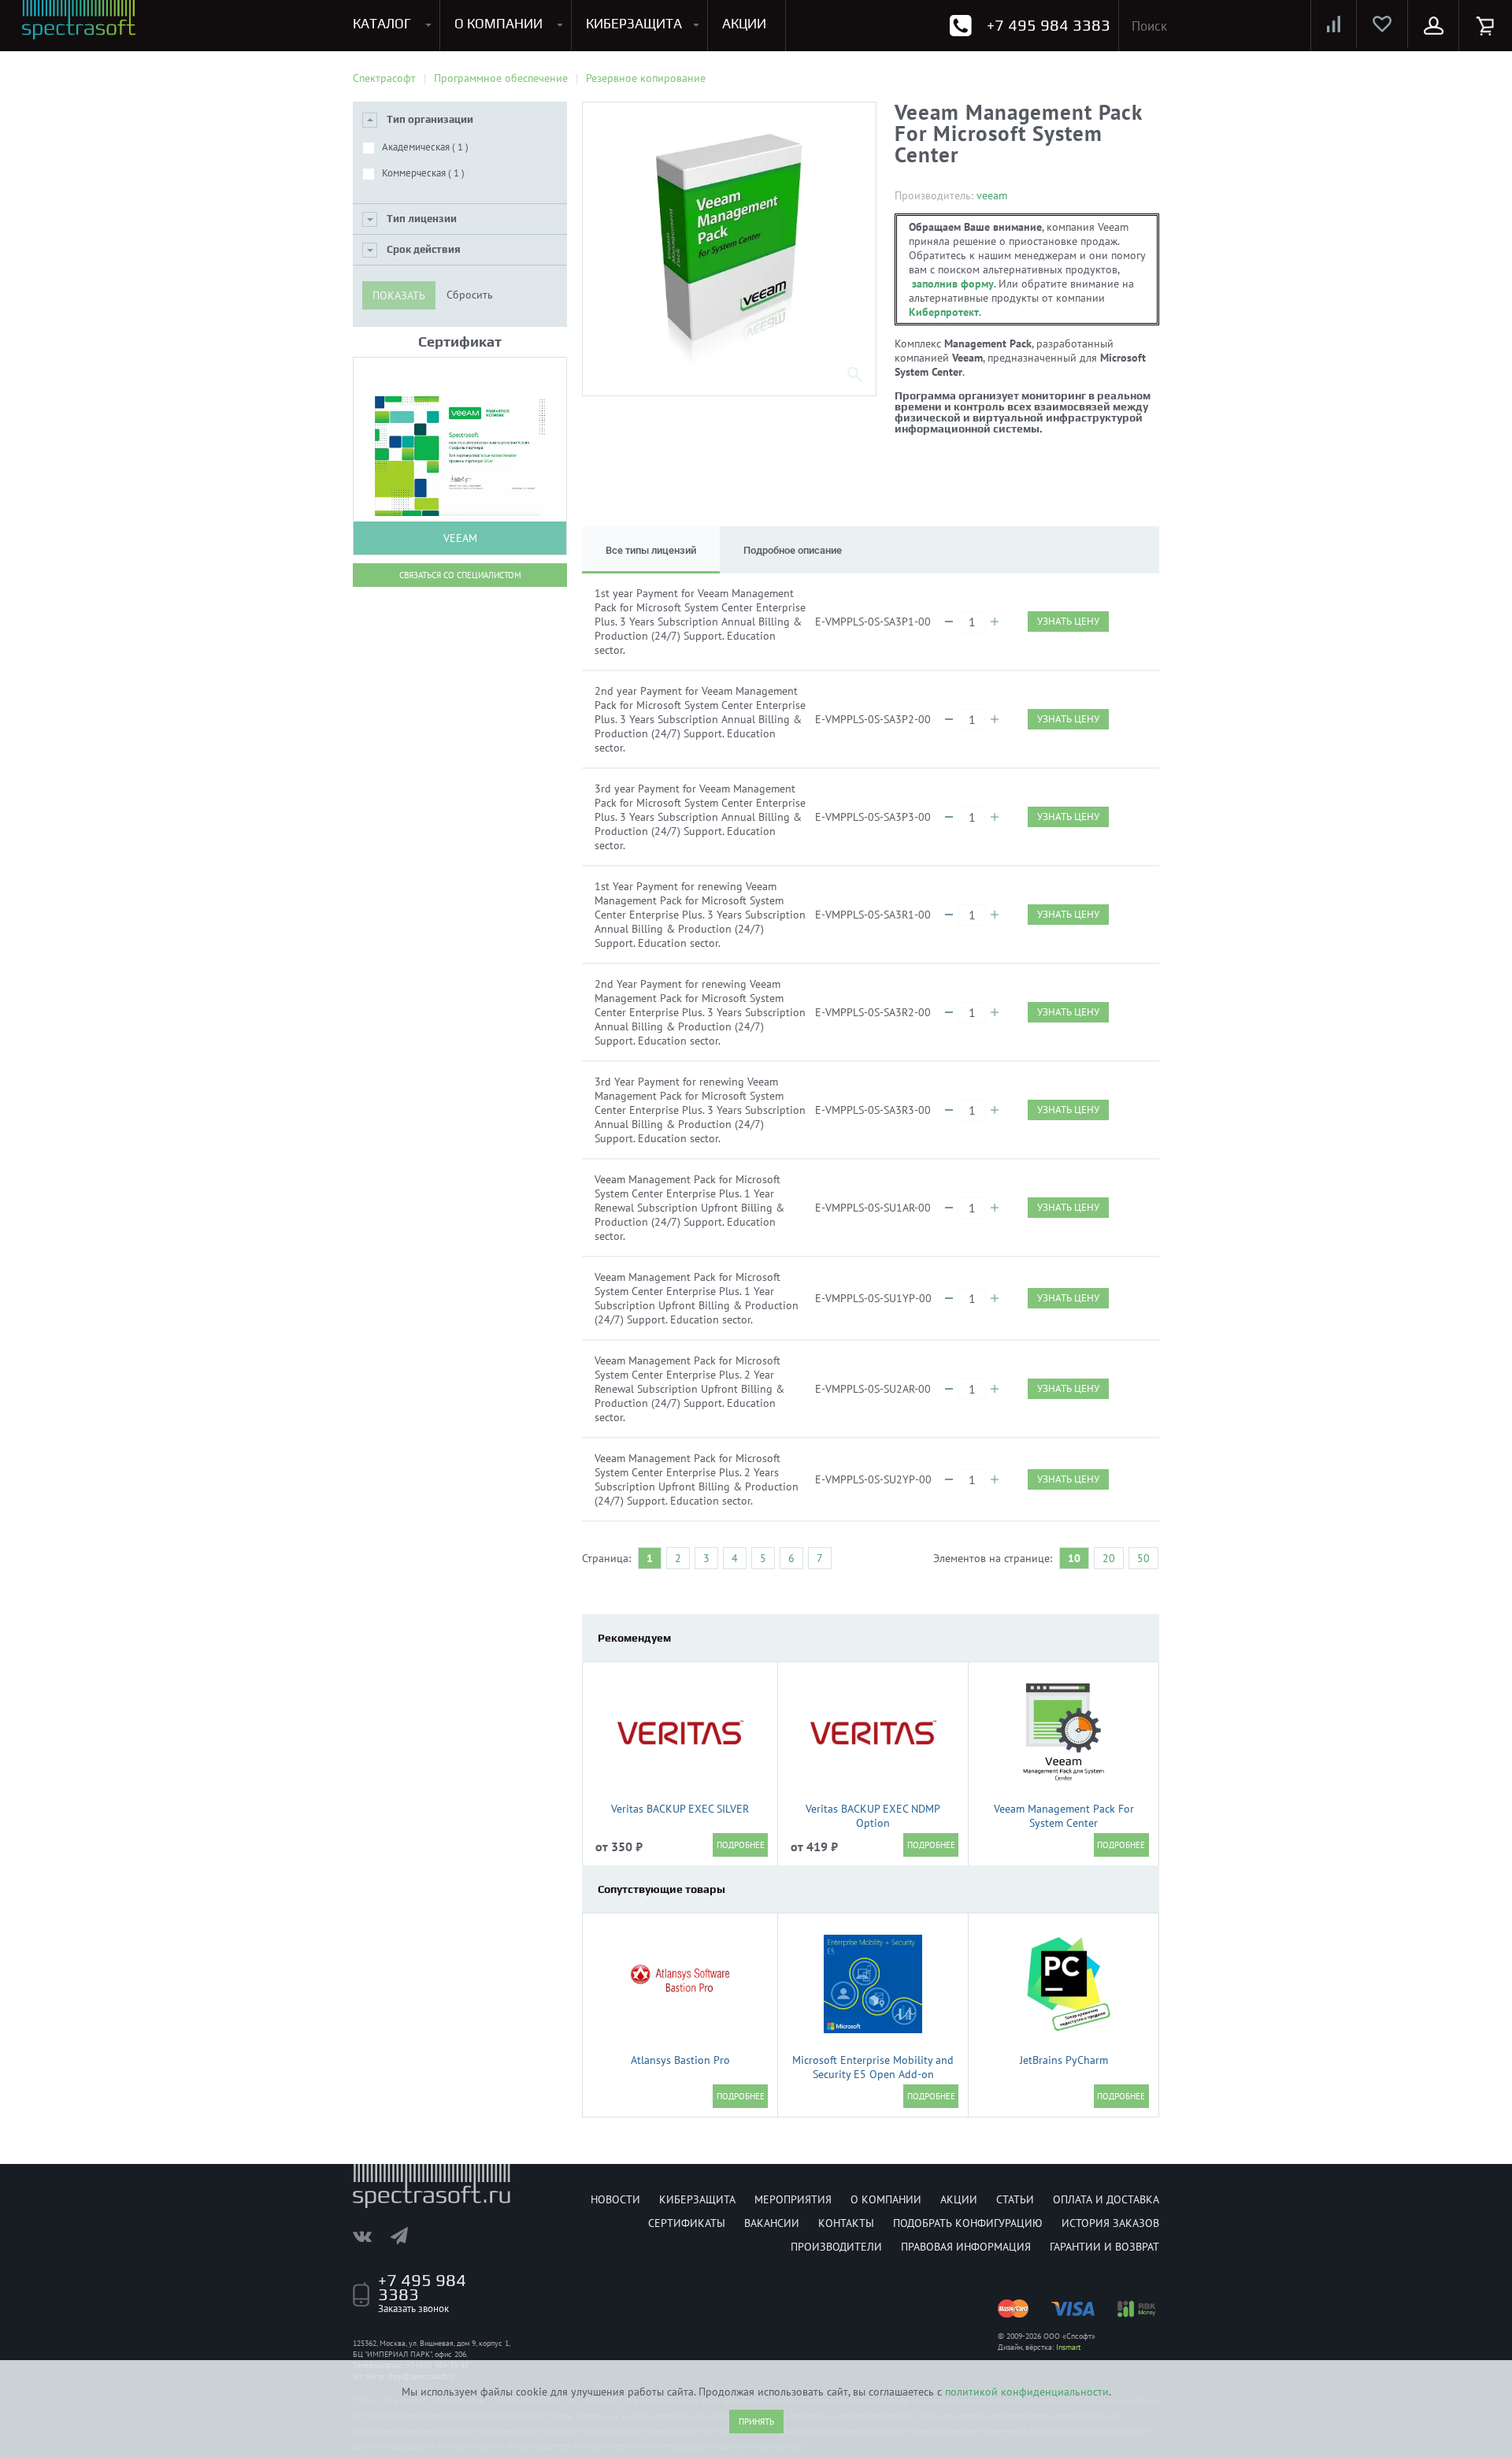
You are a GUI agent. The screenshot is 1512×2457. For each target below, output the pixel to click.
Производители (836, 2247)
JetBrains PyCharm (1064, 2060)
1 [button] (650, 1558)
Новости (615, 2199)
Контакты (846, 2223)
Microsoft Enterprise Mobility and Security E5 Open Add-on (873, 2067)
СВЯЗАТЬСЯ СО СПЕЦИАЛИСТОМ (460, 575)
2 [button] (678, 1558)
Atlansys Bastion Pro (680, 2060)
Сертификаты (687, 2223)
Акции (959, 2199)
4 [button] (735, 1558)
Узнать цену (1068, 621)
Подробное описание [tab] (793, 550)
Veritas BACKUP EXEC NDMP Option (873, 1816)
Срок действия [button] (424, 249)
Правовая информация (966, 2247)
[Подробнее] (740, 1845)
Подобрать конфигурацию (968, 2223)
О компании (886, 2199)
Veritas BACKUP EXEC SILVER (680, 1809)
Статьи (1015, 2199)
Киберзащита (697, 2199)
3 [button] (706, 1558)
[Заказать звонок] (960, 26)
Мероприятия (793, 2199)
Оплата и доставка (1106, 2199)
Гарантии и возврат (1104, 2247)
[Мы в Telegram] (407, 2236)
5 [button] (763, 1558)
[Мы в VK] (370, 2236)
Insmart (1068, 2347)
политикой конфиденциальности (1027, 2392)
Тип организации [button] (430, 119)
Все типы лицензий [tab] (651, 550)
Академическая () (425, 147)
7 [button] (820, 1558)
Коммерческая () (423, 173)
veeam (992, 195)
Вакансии (772, 2223)
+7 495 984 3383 (1049, 25)
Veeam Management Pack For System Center (1064, 1816)
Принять (756, 2422)
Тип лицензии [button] (422, 219)
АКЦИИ (744, 24)
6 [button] (791, 1558)
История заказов (1110, 2223)
